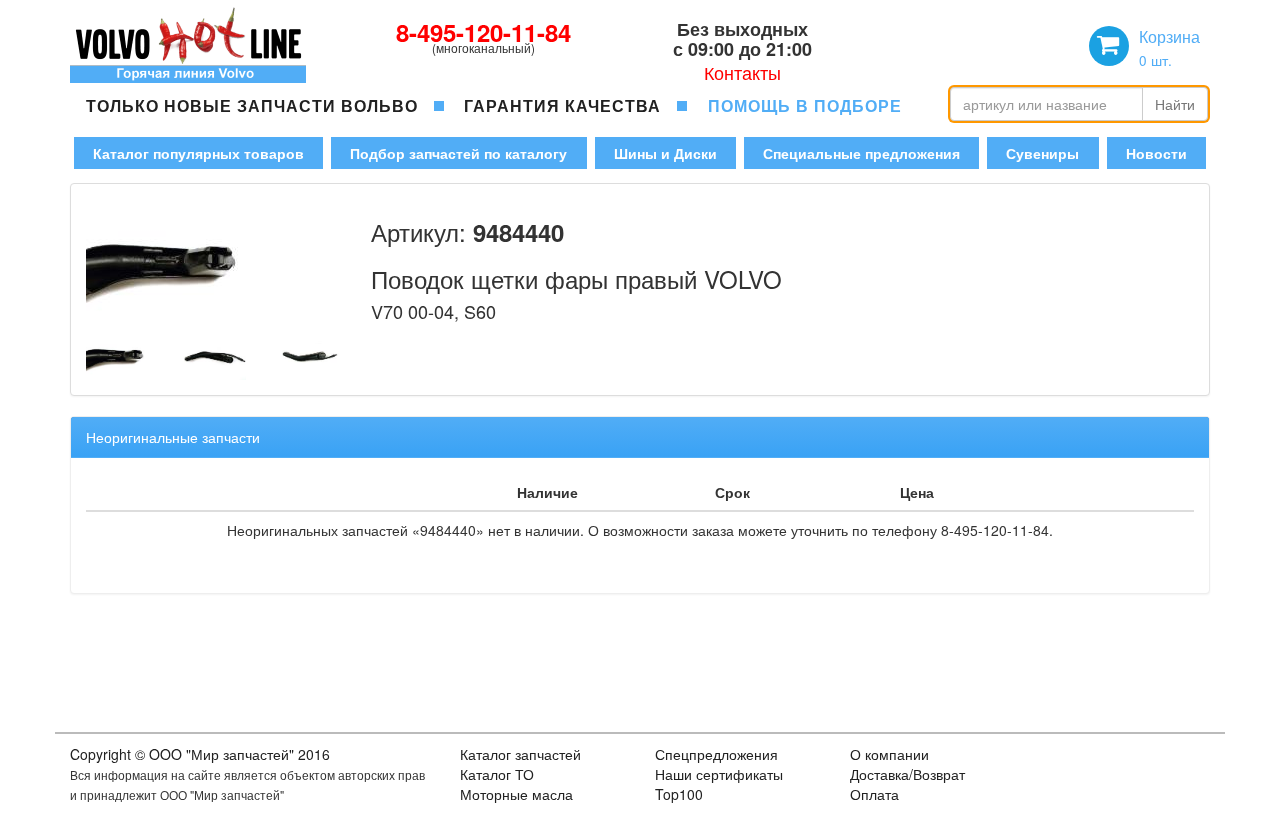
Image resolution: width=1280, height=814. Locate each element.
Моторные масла (516, 794)
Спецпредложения (716, 754)
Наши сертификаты (719, 774)
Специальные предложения (861, 153)
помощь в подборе (805, 105)
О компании (889, 754)
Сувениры (1042, 153)
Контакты (742, 72)
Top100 (679, 794)
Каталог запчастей (520, 754)
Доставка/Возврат (907, 774)
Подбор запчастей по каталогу (458, 153)
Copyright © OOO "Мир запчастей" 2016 (200, 754)
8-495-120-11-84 (483, 32)
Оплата (874, 794)
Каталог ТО (497, 774)
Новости (1156, 153)
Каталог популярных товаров (198, 153)
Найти (1175, 104)
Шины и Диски (665, 153)
